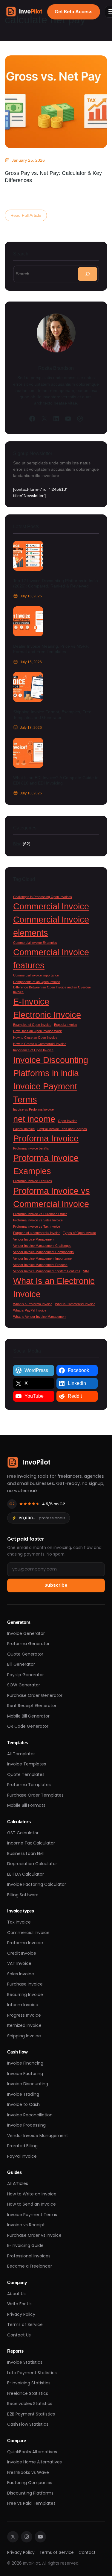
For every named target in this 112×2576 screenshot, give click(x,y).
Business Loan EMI (25, 1853)
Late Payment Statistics (32, 2373)
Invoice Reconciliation (30, 2115)
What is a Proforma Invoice (33, 1304)
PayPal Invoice (24, 1129)
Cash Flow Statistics (28, 2424)
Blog (17, 844)
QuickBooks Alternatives (32, 2452)
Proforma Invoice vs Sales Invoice (38, 1220)
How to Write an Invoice (32, 2194)
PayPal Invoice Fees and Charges (62, 1129)
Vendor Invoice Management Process (40, 1265)
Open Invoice (68, 1121)
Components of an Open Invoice (37, 982)
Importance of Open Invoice (33, 1050)
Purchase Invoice (25, 1984)
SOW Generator (24, 1685)
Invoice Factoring (25, 2074)
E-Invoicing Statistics (29, 2383)
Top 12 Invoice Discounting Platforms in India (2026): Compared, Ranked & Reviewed (56, 583)
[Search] (88, 274)
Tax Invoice (19, 1922)
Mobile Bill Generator (28, 1716)
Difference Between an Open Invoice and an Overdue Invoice (52, 990)
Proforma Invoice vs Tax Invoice (37, 1226)
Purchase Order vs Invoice (34, 2235)
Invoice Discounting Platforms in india (51, 1066)
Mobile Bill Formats (26, 1805)
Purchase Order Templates (35, 1795)
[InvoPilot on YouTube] (40, 2537)
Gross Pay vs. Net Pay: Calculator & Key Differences (53, 177)
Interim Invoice (23, 2005)
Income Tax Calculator (31, 1843)
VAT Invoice (19, 1963)
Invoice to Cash (23, 2104)
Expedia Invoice (66, 1025)
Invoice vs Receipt (26, 2225)
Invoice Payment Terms (45, 1093)
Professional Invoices (29, 2256)
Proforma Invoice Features (33, 1181)
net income (34, 1119)
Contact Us (19, 2335)
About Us (16, 2294)
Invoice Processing (26, 2125)
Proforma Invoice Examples (46, 1164)
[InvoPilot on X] (13, 2537)
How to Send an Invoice (32, 2204)
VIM (86, 1271)
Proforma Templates (29, 1785)
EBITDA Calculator (26, 1874)
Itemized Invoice (24, 2025)
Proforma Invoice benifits (31, 1148)
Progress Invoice (24, 2015)
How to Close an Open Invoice (35, 1038)
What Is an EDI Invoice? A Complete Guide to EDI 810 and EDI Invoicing (56, 780)
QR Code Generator (28, 1726)
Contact (87, 2552)
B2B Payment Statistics (31, 2414)
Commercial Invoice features (51, 959)
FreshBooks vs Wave (28, 2472)
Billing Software (23, 1895)
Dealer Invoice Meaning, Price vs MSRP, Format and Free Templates (51, 649)
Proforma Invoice (46, 1138)
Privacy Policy (21, 2314)
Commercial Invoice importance (36, 975)
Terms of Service (25, 2324)
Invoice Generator (26, 1633)
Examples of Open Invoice (32, 1025)
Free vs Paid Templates (31, 2503)
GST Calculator (23, 1833)
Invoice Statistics (25, 2362)
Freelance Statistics (28, 2393)
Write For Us (19, 2304)
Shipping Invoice (24, 2036)
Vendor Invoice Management (34, 1239)
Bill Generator (21, 1664)
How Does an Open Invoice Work (37, 1031)
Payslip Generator (26, 1675)
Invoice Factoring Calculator (37, 1884)
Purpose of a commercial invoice (37, 1233)
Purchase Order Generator (35, 1695)
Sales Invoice (21, 1974)
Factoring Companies (30, 2483)
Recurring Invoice (25, 1995)
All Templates (21, 1754)
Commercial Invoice (51, 906)
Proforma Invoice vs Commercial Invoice (52, 1197)
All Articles (18, 2183)
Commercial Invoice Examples (35, 943)
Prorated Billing (22, 2146)
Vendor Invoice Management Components (43, 1252)
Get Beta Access (74, 12)
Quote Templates (26, 1774)
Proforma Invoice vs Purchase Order (40, 1214)
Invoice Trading (23, 2094)
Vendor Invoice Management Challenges (42, 1246)
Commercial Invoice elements (51, 926)
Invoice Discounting (28, 2084)
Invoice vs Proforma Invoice (33, 1109)
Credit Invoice (22, 1953)
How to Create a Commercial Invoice (40, 1044)
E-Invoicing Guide (25, 2245)
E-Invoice (31, 1001)
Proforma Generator (28, 1644)
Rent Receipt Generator (32, 1706)
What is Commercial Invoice (75, 1304)
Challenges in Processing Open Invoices (43, 897)
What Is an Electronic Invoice (54, 1287)
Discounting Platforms (30, 2493)
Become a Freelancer (30, 2266)
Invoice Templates (27, 1764)
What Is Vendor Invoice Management (40, 1317)
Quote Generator (25, 1654)
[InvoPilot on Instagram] (27, 2537)
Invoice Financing (25, 2063)
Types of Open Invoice (79, 1233)
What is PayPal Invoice (30, 1310)
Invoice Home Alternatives (34, 2462)
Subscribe (56, 1585)
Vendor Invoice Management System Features (47, 1271)
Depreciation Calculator (32, 1864)
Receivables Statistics (30, 2404)
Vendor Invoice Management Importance (42, 1259)
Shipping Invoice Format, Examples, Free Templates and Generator (52, 714)
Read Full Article (27, 217)
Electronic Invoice (47, 1015)
